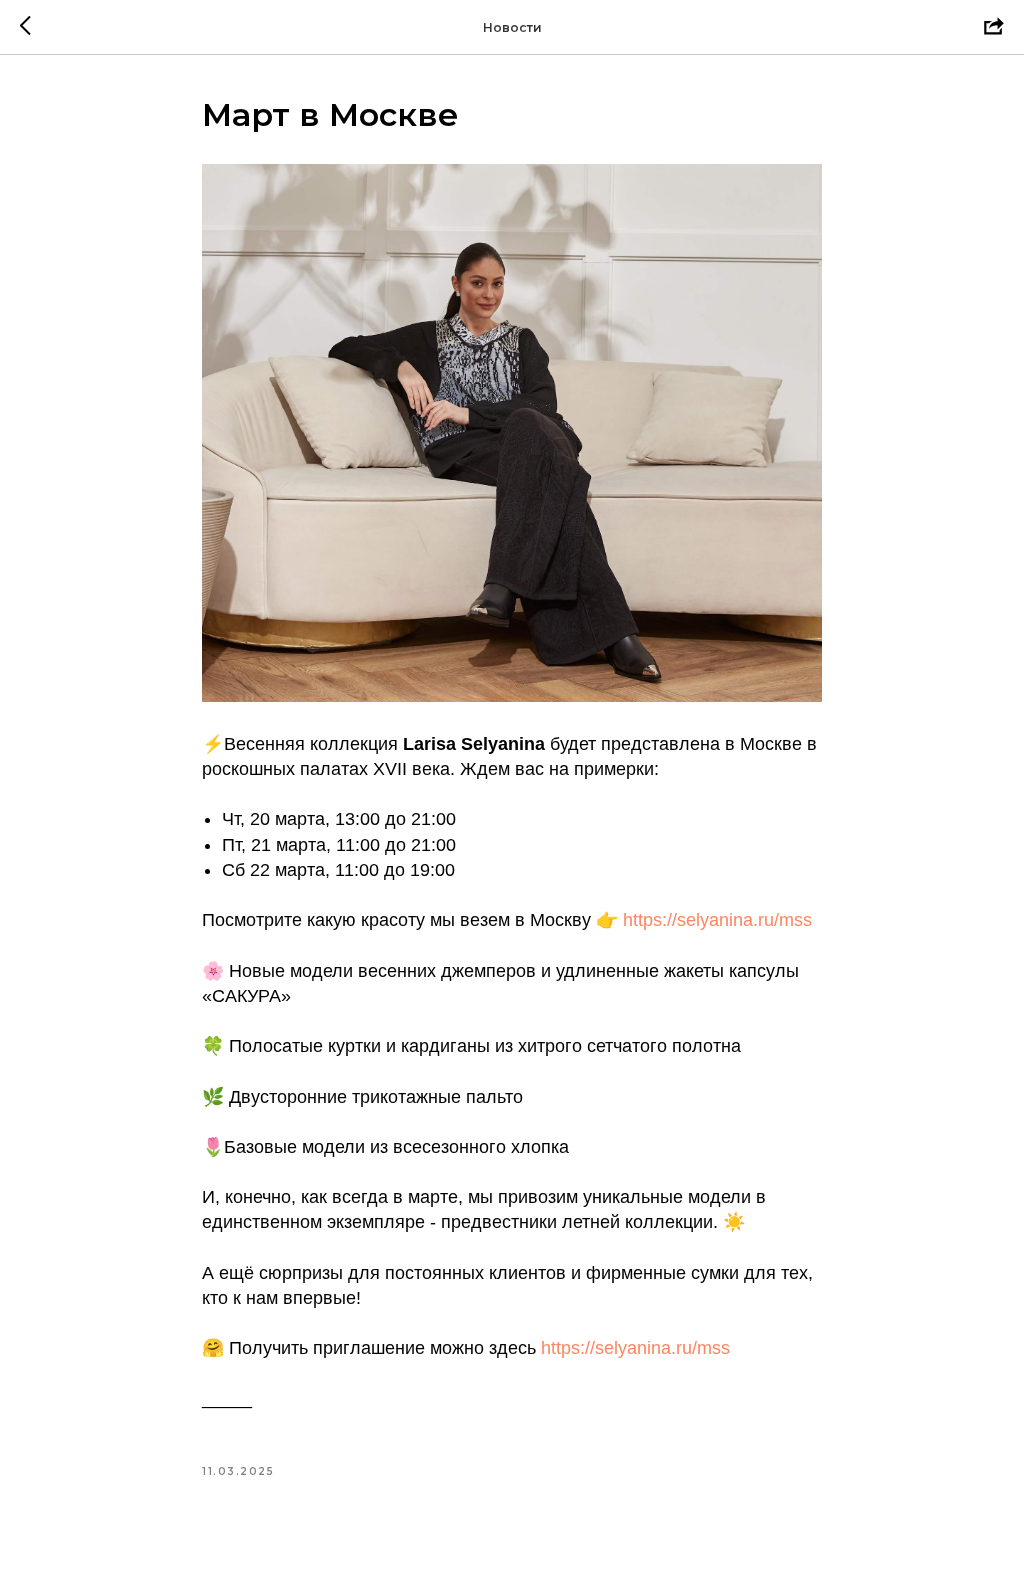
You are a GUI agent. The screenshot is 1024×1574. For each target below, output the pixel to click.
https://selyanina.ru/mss (717, 920)
